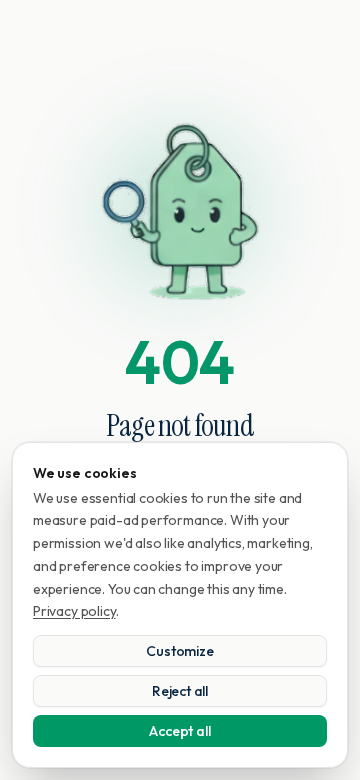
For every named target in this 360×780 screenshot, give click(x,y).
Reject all (180, 691)
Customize (179, 651)
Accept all (179, 731)
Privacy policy (74, 611)
